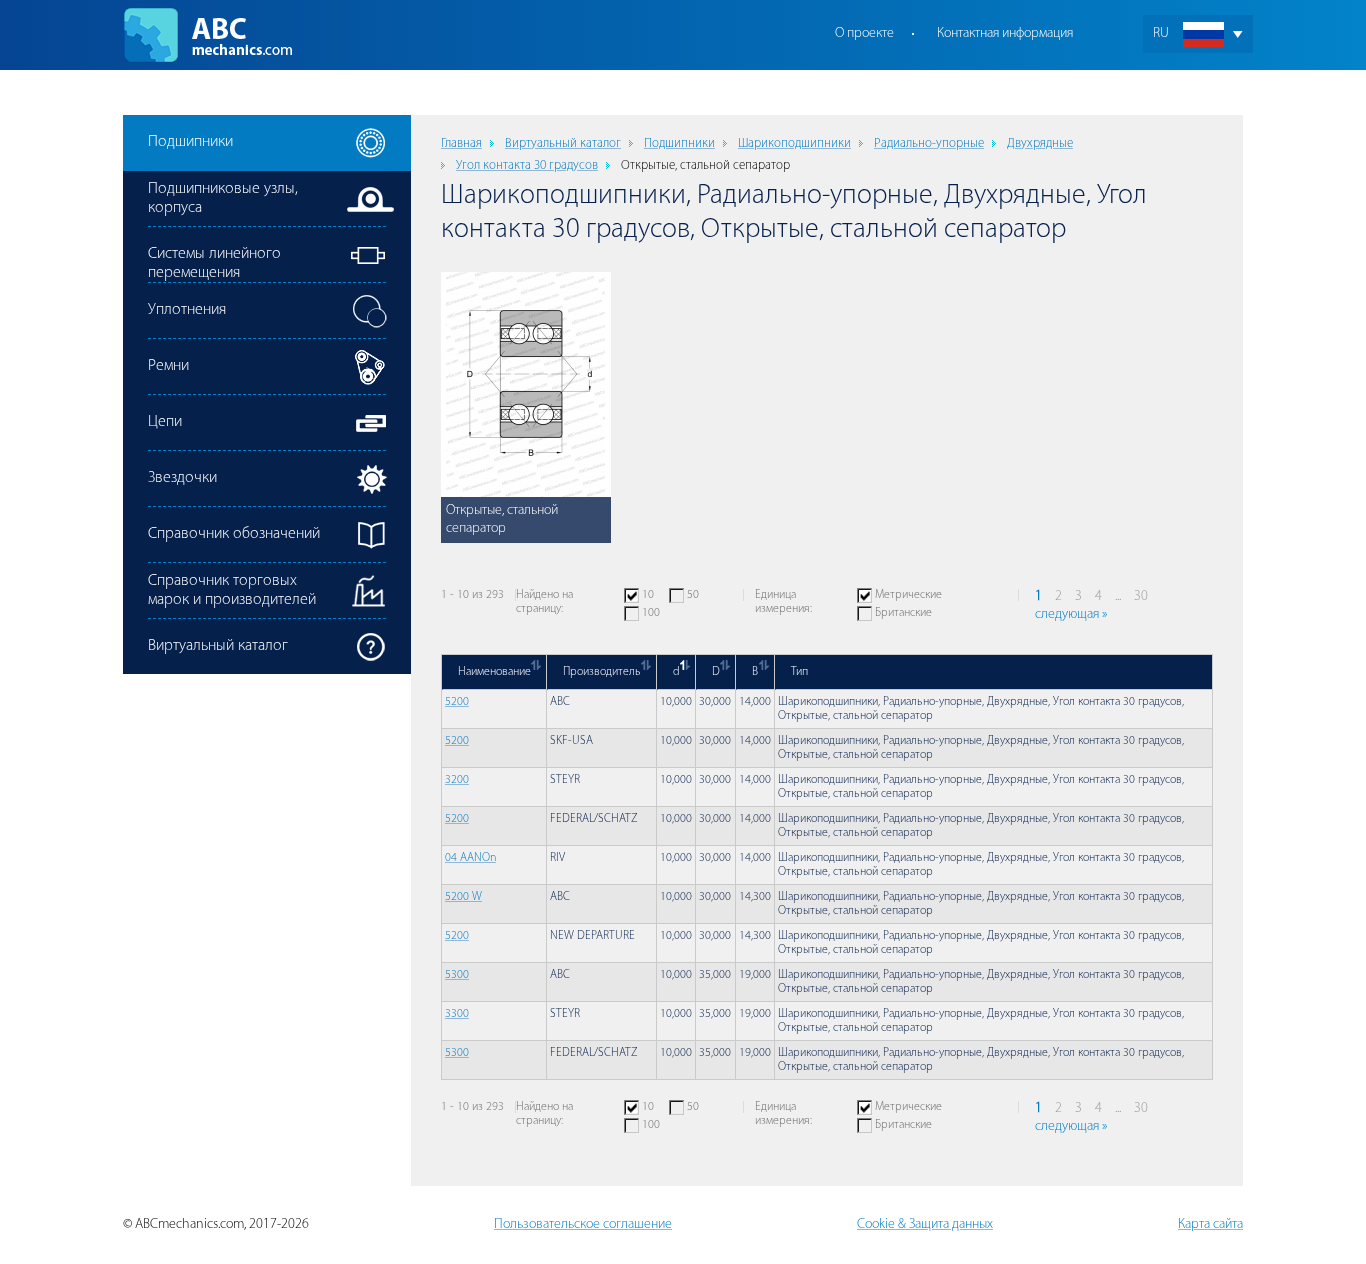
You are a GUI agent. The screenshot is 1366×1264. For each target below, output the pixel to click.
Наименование (494, 672)
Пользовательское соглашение (583, 1224)
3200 (457, 780)
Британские (903, 613)
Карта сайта (1210, 1224)
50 (693, 595)
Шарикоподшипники (794, 143)
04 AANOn (470, 858)
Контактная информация (1005, 33)
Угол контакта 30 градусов (527, 165)
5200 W (463, 897)
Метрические (908, 595)
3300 (457, 1014)
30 (1141, 596)
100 (651, 613)
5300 (457, 975)
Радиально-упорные (929, 143)
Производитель (602, 672)
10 (648, 595)
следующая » (1071, 614)
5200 (457, 702)
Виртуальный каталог (563, 143)
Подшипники (679, 143)
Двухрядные (1040, 143)
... (1118, 596)
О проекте (864, 33)
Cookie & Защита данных (925, 1224)
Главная (461, 143)
